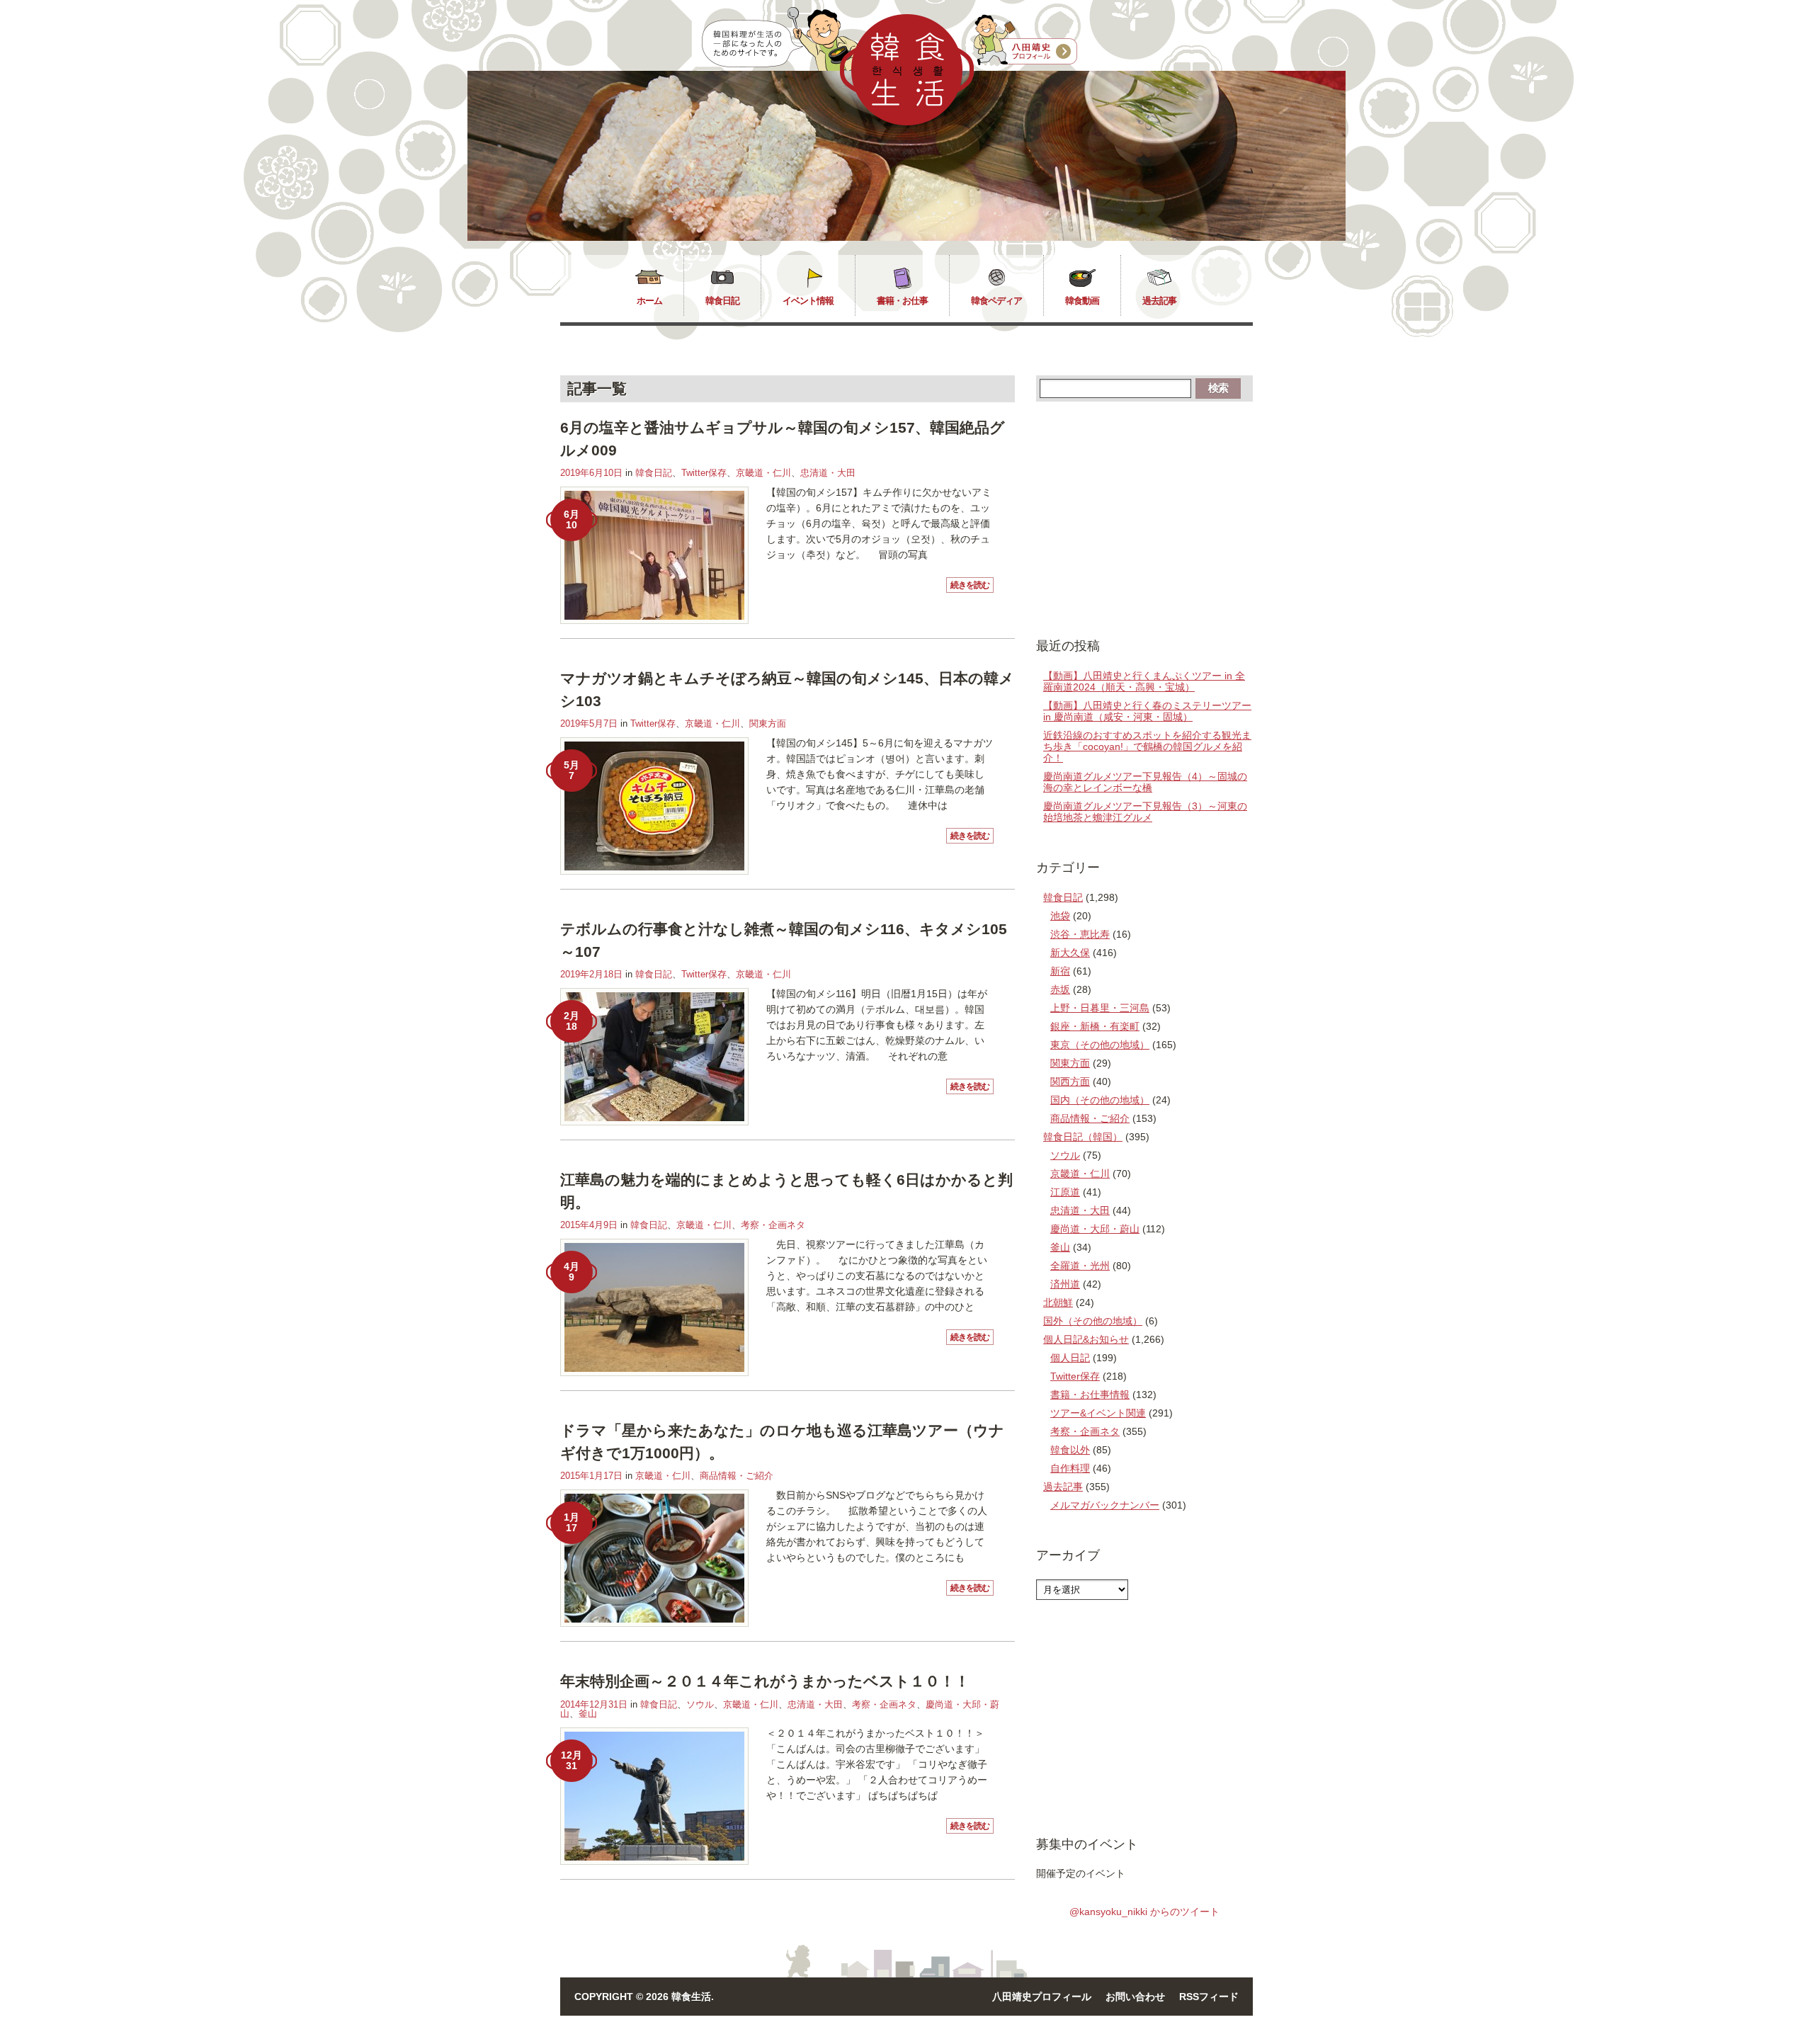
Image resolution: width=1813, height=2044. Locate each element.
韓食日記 (722, 301)
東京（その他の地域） (1100, 1045)
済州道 (1065, 1284)
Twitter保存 (704, 473)
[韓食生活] (907, 122)
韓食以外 (1070, 1450)
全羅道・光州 (1080, 1266)
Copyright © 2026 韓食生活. (644, 1997)
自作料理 (1070, 1468)
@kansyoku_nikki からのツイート (1144, 1912)
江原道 (1065, 1192)
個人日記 (1070, 1358)
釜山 (588, 1714)
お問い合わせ (1135, 1997)
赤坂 (1060, 989)
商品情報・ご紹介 (737, 1476)
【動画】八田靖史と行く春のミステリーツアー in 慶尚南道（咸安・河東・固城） (1147, 711)
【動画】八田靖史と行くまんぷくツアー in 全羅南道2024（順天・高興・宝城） (1144, 681)
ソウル (700, 1704)
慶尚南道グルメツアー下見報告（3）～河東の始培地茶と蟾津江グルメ (1145, 812)
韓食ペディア (996, 301)
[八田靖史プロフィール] (1025, 40)
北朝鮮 (1058, 1302)
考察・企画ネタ (773, 1225)
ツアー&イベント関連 (1098, 1413)
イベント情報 (808, 301)
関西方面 (1070, 1081)
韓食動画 (1082, 301)
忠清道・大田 (828, 473)
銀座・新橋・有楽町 (1095, 1026)
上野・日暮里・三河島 (1100, 1008)
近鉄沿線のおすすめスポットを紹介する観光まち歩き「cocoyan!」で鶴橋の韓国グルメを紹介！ (1147, 746)
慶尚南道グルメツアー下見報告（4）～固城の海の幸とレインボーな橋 (1145, 782)
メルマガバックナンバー (1105, 1505)
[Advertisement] (1144, 518)
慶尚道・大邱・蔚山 (1095, 1229)
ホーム (649, 301)
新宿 (1060, 971)
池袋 (1060, 916)
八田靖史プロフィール (1042, 1997)
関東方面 (768, 723)
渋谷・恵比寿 (1080, 934)
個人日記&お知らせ (1086, 1339)
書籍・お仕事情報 (1090, 1395)
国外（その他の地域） (1093, 1321)
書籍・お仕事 (902, 301)
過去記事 (1159, 301)
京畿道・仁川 (763, 473)
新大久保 (1070, 953)
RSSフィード (1209, 1997)
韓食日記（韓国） (1083, 1137)
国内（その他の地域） (1100, 1100)
